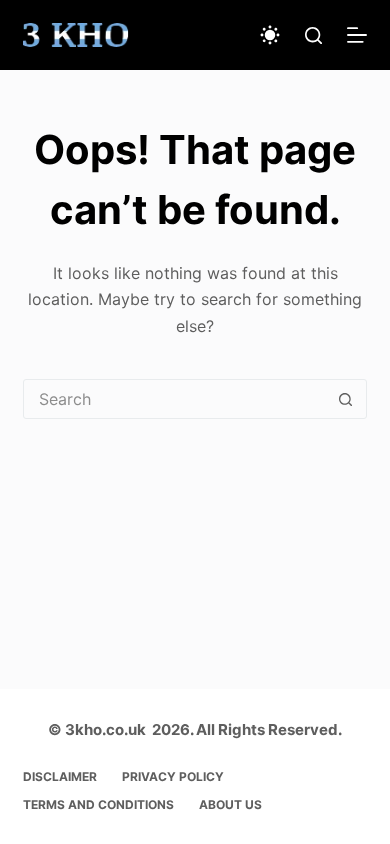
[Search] (313, 35)
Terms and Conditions (98, 804)
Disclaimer (60, 776)
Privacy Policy (173, 776)
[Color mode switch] (270, 35)
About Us (230, 804)
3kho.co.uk (105, 729)
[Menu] (357, 35)
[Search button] (346, 399)
